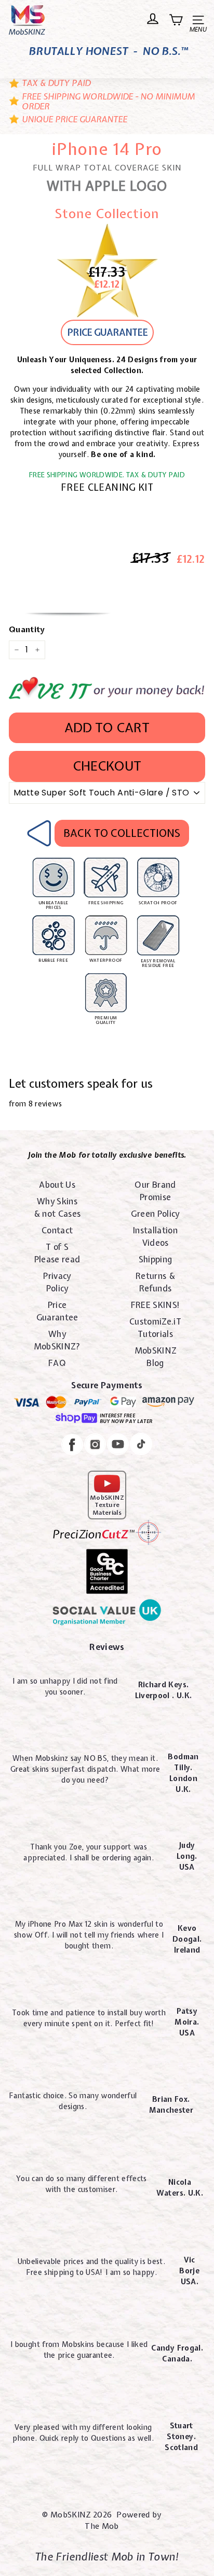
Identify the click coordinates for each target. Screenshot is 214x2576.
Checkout (107, 766)
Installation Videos (155, 1236)
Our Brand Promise (155, 1191)
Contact (57, 1230)
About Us (57, 1185)
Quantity (27, 630)
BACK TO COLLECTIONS (122, 833)
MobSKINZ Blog (156, 1357)
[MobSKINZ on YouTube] (118, 1446)
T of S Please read (57, 1253)
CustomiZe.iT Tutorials (155, 1328)
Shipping (156, 1259)
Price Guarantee (57, 1311)
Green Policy (155, 1214)
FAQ (57, 1363)
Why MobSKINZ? (57, 1340)
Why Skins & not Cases (57, 1207)
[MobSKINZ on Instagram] (95, 1446)
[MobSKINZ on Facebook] (72, 1446)
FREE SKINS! (156, 1305)
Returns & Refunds (155, 1282)
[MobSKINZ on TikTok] (141, 1446)
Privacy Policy (57, 1282)
